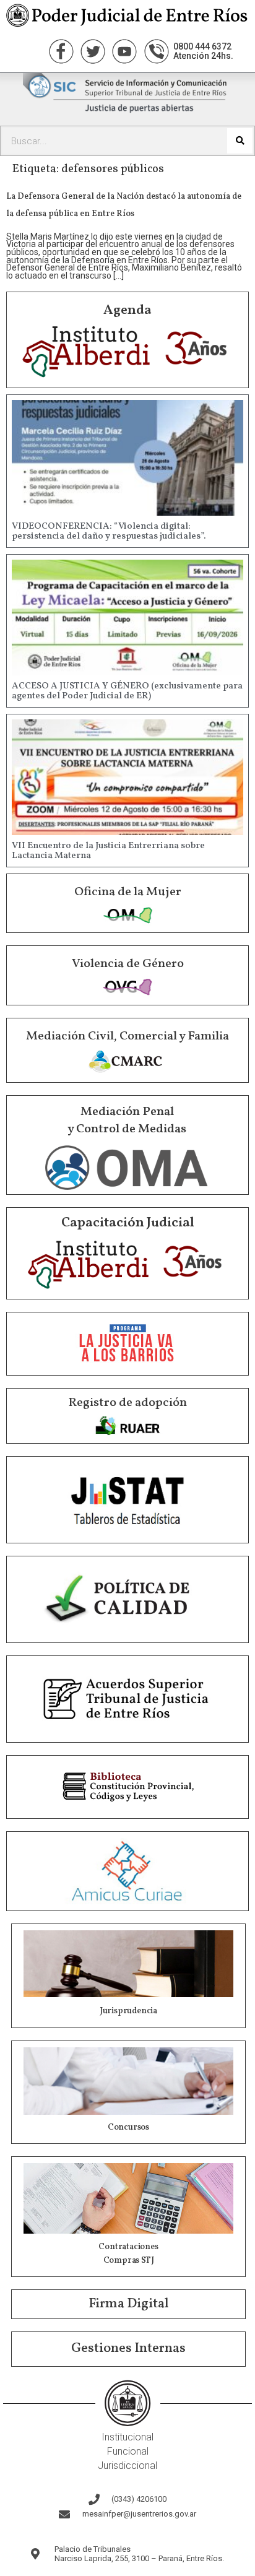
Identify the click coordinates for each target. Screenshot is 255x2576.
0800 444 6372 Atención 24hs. (203, 51)
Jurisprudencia (128, 2011)
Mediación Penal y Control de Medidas (127, 1121)
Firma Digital (129, 2304)
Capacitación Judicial (128, 1223)
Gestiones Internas (128, 2348)
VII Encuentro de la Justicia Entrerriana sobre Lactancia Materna (108, 851)
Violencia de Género (128, 964)
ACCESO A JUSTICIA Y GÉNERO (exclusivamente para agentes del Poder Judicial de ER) (127, 692)
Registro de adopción (127, 1403)
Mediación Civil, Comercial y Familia (127, 1036)
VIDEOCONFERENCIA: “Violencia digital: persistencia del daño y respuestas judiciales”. (109, 532)
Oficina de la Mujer (128, 892)
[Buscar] (240, 141)
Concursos (128, 2127)
